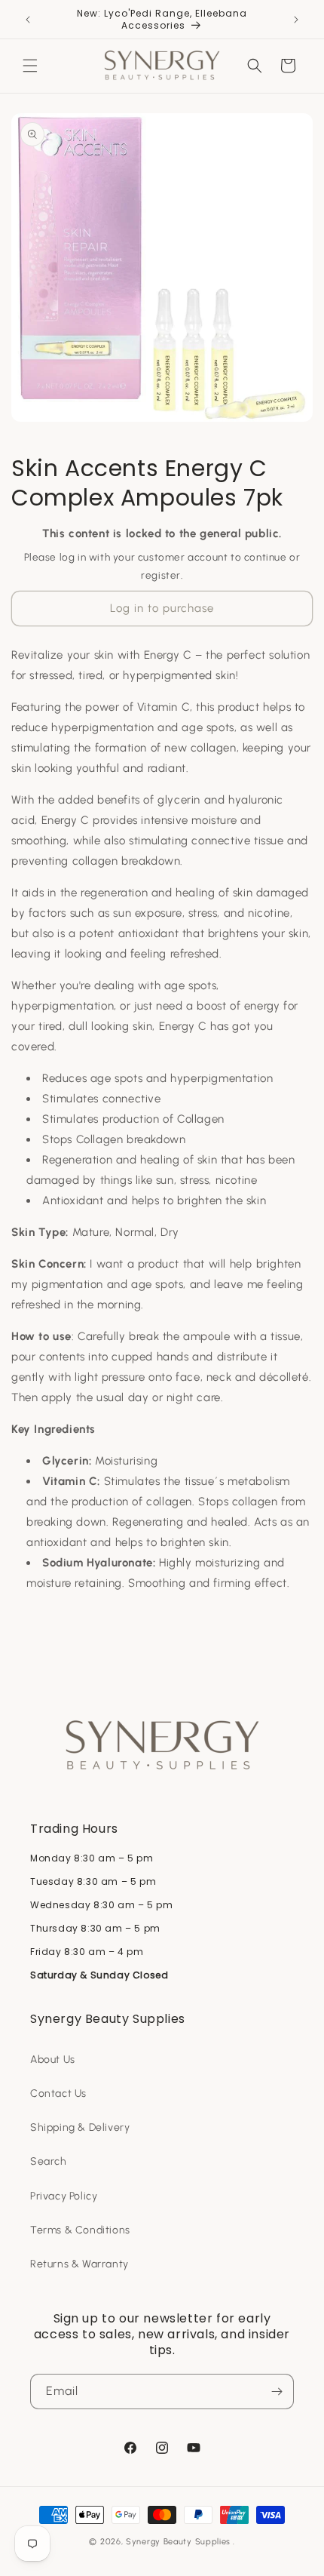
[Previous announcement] (28, 20)
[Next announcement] (296, 20)
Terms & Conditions (80, 2230)
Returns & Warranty (79, 2264)
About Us (53, 2060)
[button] (30, 66)
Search (49, 2161)
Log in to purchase (162, 608)
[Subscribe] (277, 2392)
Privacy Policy (64, 2196)
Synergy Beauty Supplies (178, 2542)
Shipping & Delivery (80, 2127)
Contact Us (58, 2093)
